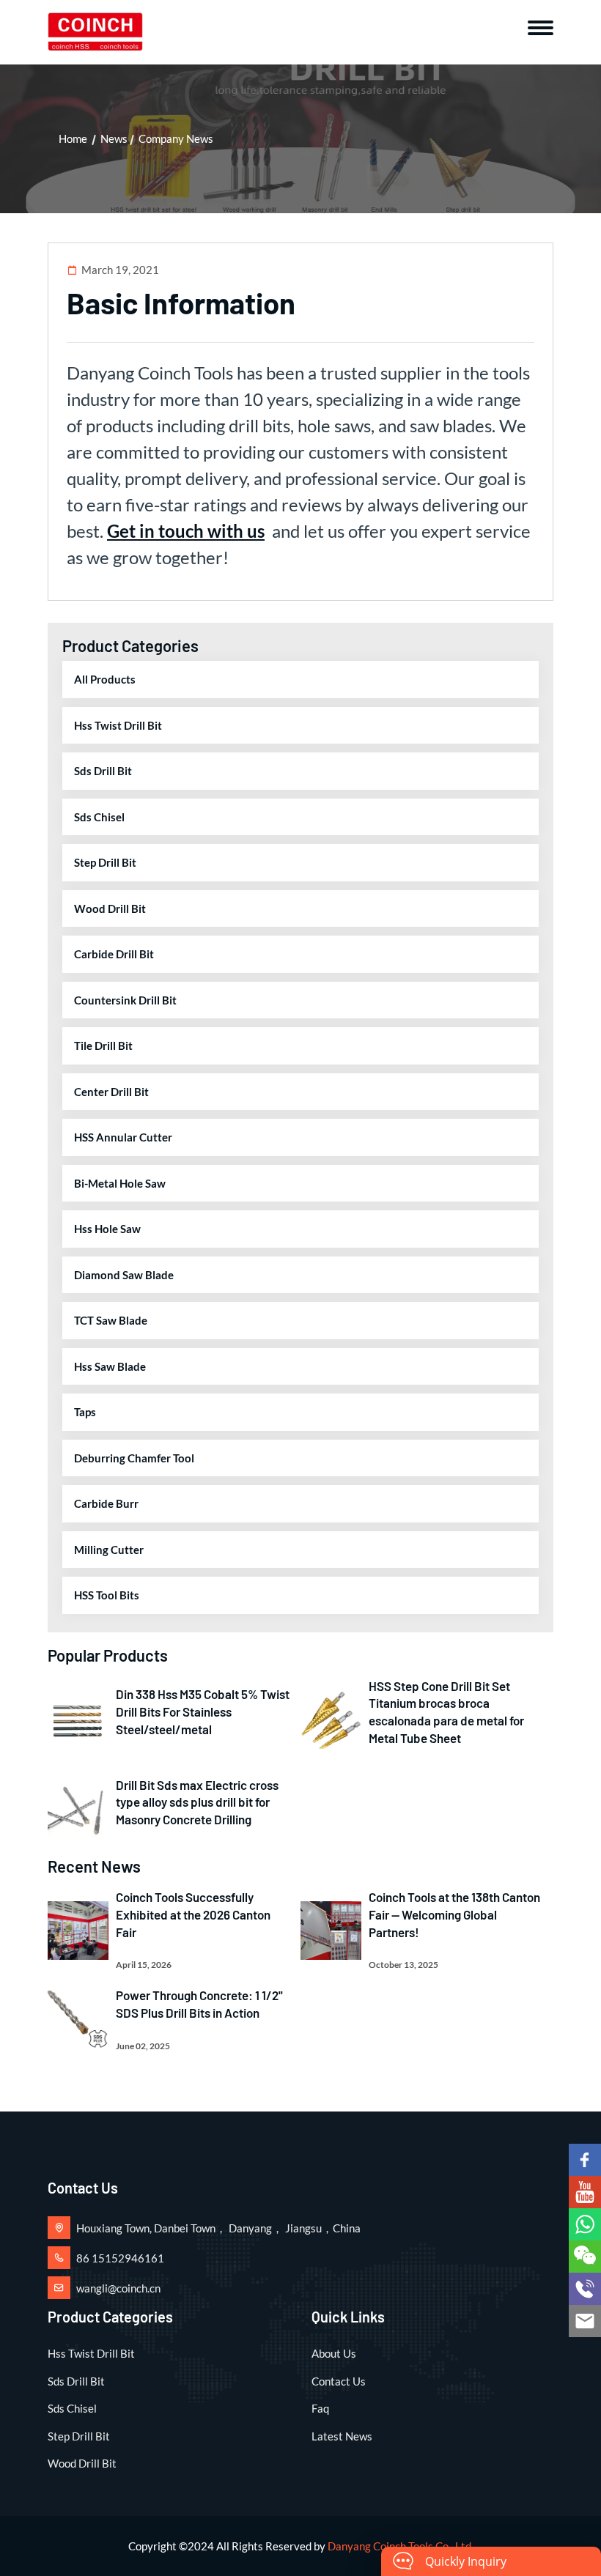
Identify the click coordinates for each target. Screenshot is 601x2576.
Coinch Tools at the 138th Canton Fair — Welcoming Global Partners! (454, 1914)
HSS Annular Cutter (123, 1137)
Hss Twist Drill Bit (118, 725)
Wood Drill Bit (110, 908)
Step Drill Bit (105, 862)
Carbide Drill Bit (114, 954)
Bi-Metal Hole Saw (120, 1183)
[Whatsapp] (585, 2224)
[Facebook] (585, 2160)
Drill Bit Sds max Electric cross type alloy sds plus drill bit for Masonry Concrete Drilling (197, 1802)
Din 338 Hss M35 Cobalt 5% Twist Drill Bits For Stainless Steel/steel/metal (203, 1711)
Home (73, 138)
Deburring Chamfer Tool (134, 1458)
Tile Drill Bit (103, 1045)
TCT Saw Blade (111, 1320)
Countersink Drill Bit (125, 1000)
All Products (105, 679)
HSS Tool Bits (107, 1595)
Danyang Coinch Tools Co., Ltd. (401, 2546)
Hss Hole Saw (107, 1229)
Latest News (342, 2436)
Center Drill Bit (111, 1092)
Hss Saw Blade (110, 1366)
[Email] (585, 2321)
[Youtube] (585, 2192)
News (114, 138)
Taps (85, 1412)
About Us (334, 2353)
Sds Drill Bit (103, 771)
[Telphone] (585, 2289)
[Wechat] (585, 2257)
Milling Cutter (109, 1550)
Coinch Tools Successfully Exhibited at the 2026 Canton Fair (193, 1914)
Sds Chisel (99, 817)
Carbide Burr (106, 1503)
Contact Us (339, 2381)
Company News (176, 138)
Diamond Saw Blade (124, 1275)
